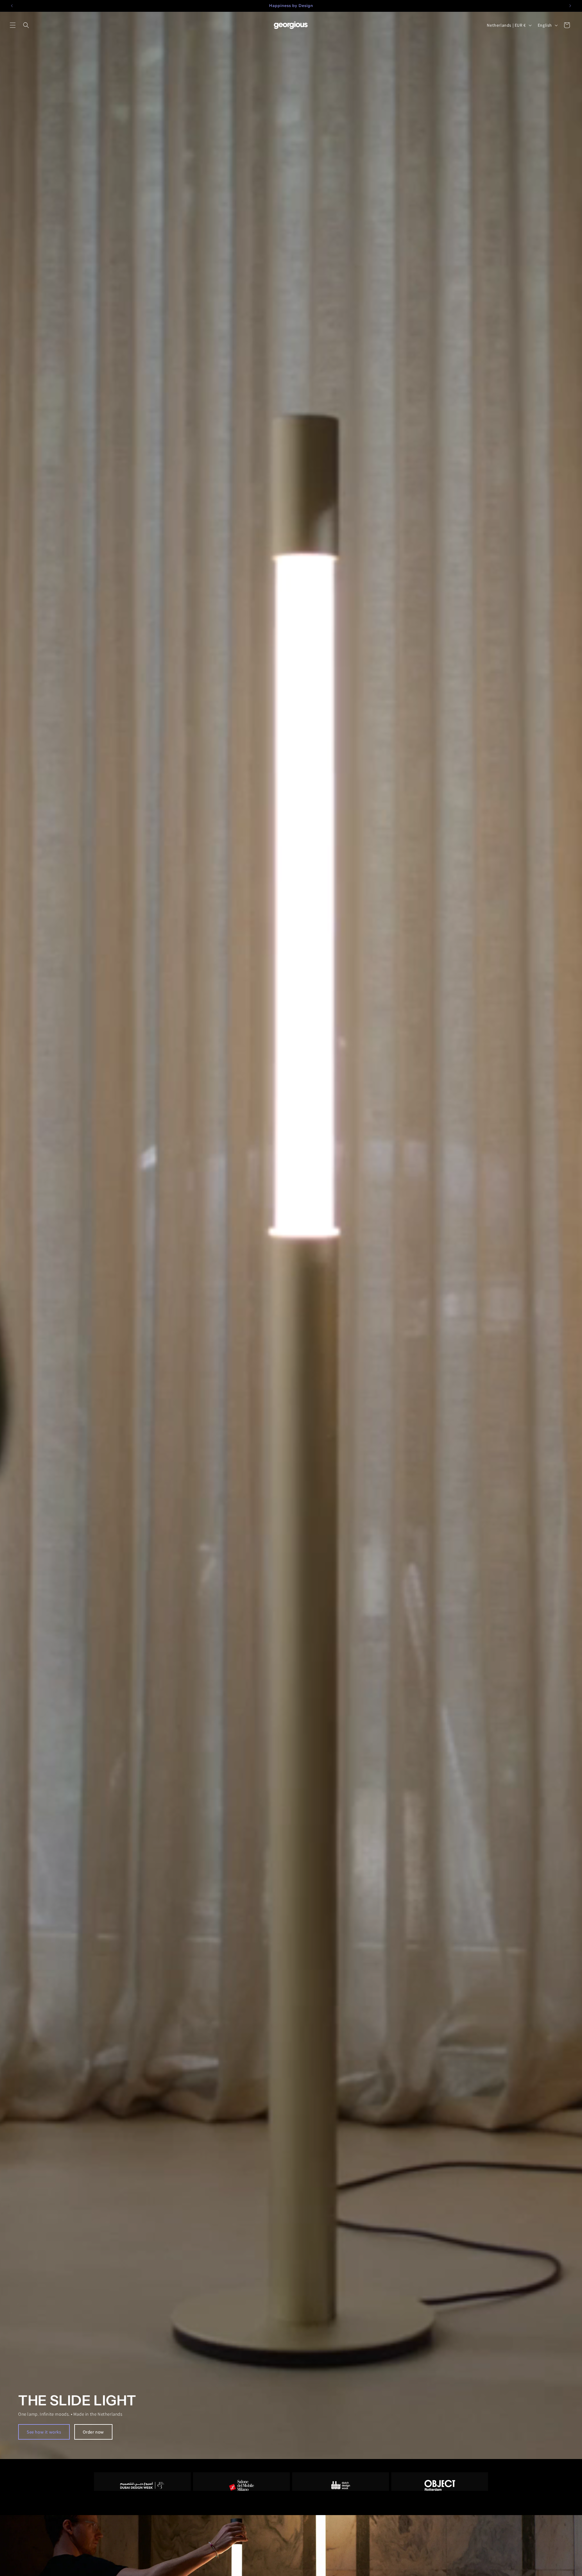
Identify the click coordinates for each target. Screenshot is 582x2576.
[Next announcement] (570, 6)
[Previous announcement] (12, 6)
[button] (13, 25)
